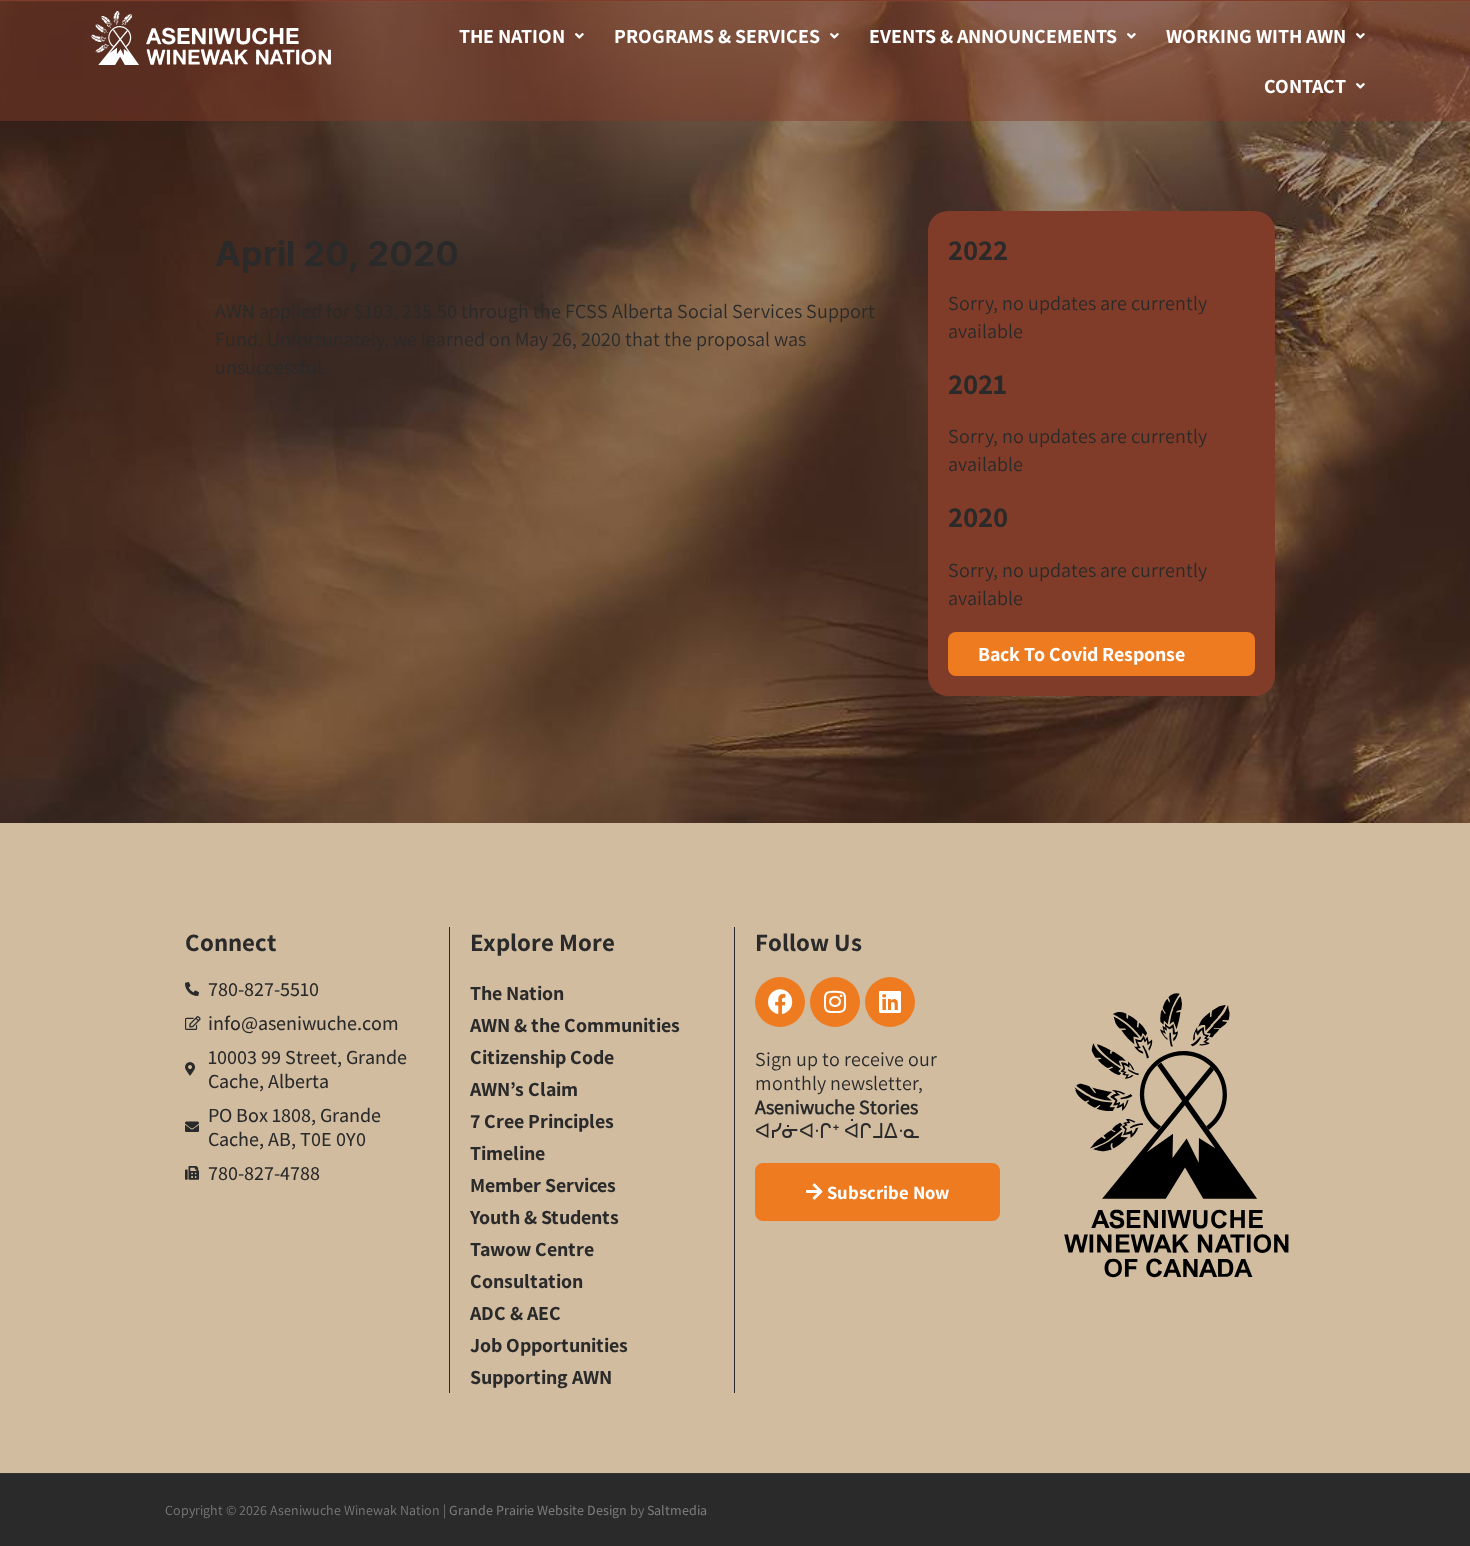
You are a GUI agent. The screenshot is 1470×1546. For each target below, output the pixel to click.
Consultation (526, 1281)
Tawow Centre (532, 1249)
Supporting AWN (541, 1377)
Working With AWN (1256, 36)
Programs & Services (717, 36)
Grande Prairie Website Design (538, 1510)
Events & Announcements (993, 36)
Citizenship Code (542, 1057)
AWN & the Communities (575, 1025)
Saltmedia (677, 1510)
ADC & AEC (515, 1313)
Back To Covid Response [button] (1081, 654)
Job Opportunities (549, 1345)
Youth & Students (544, 1217)
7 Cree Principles (542, 1121)
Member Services (543, 1185)
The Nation (512, 36)
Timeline (507, 1153)
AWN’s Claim (524, 1089)
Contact (1305, 86)
